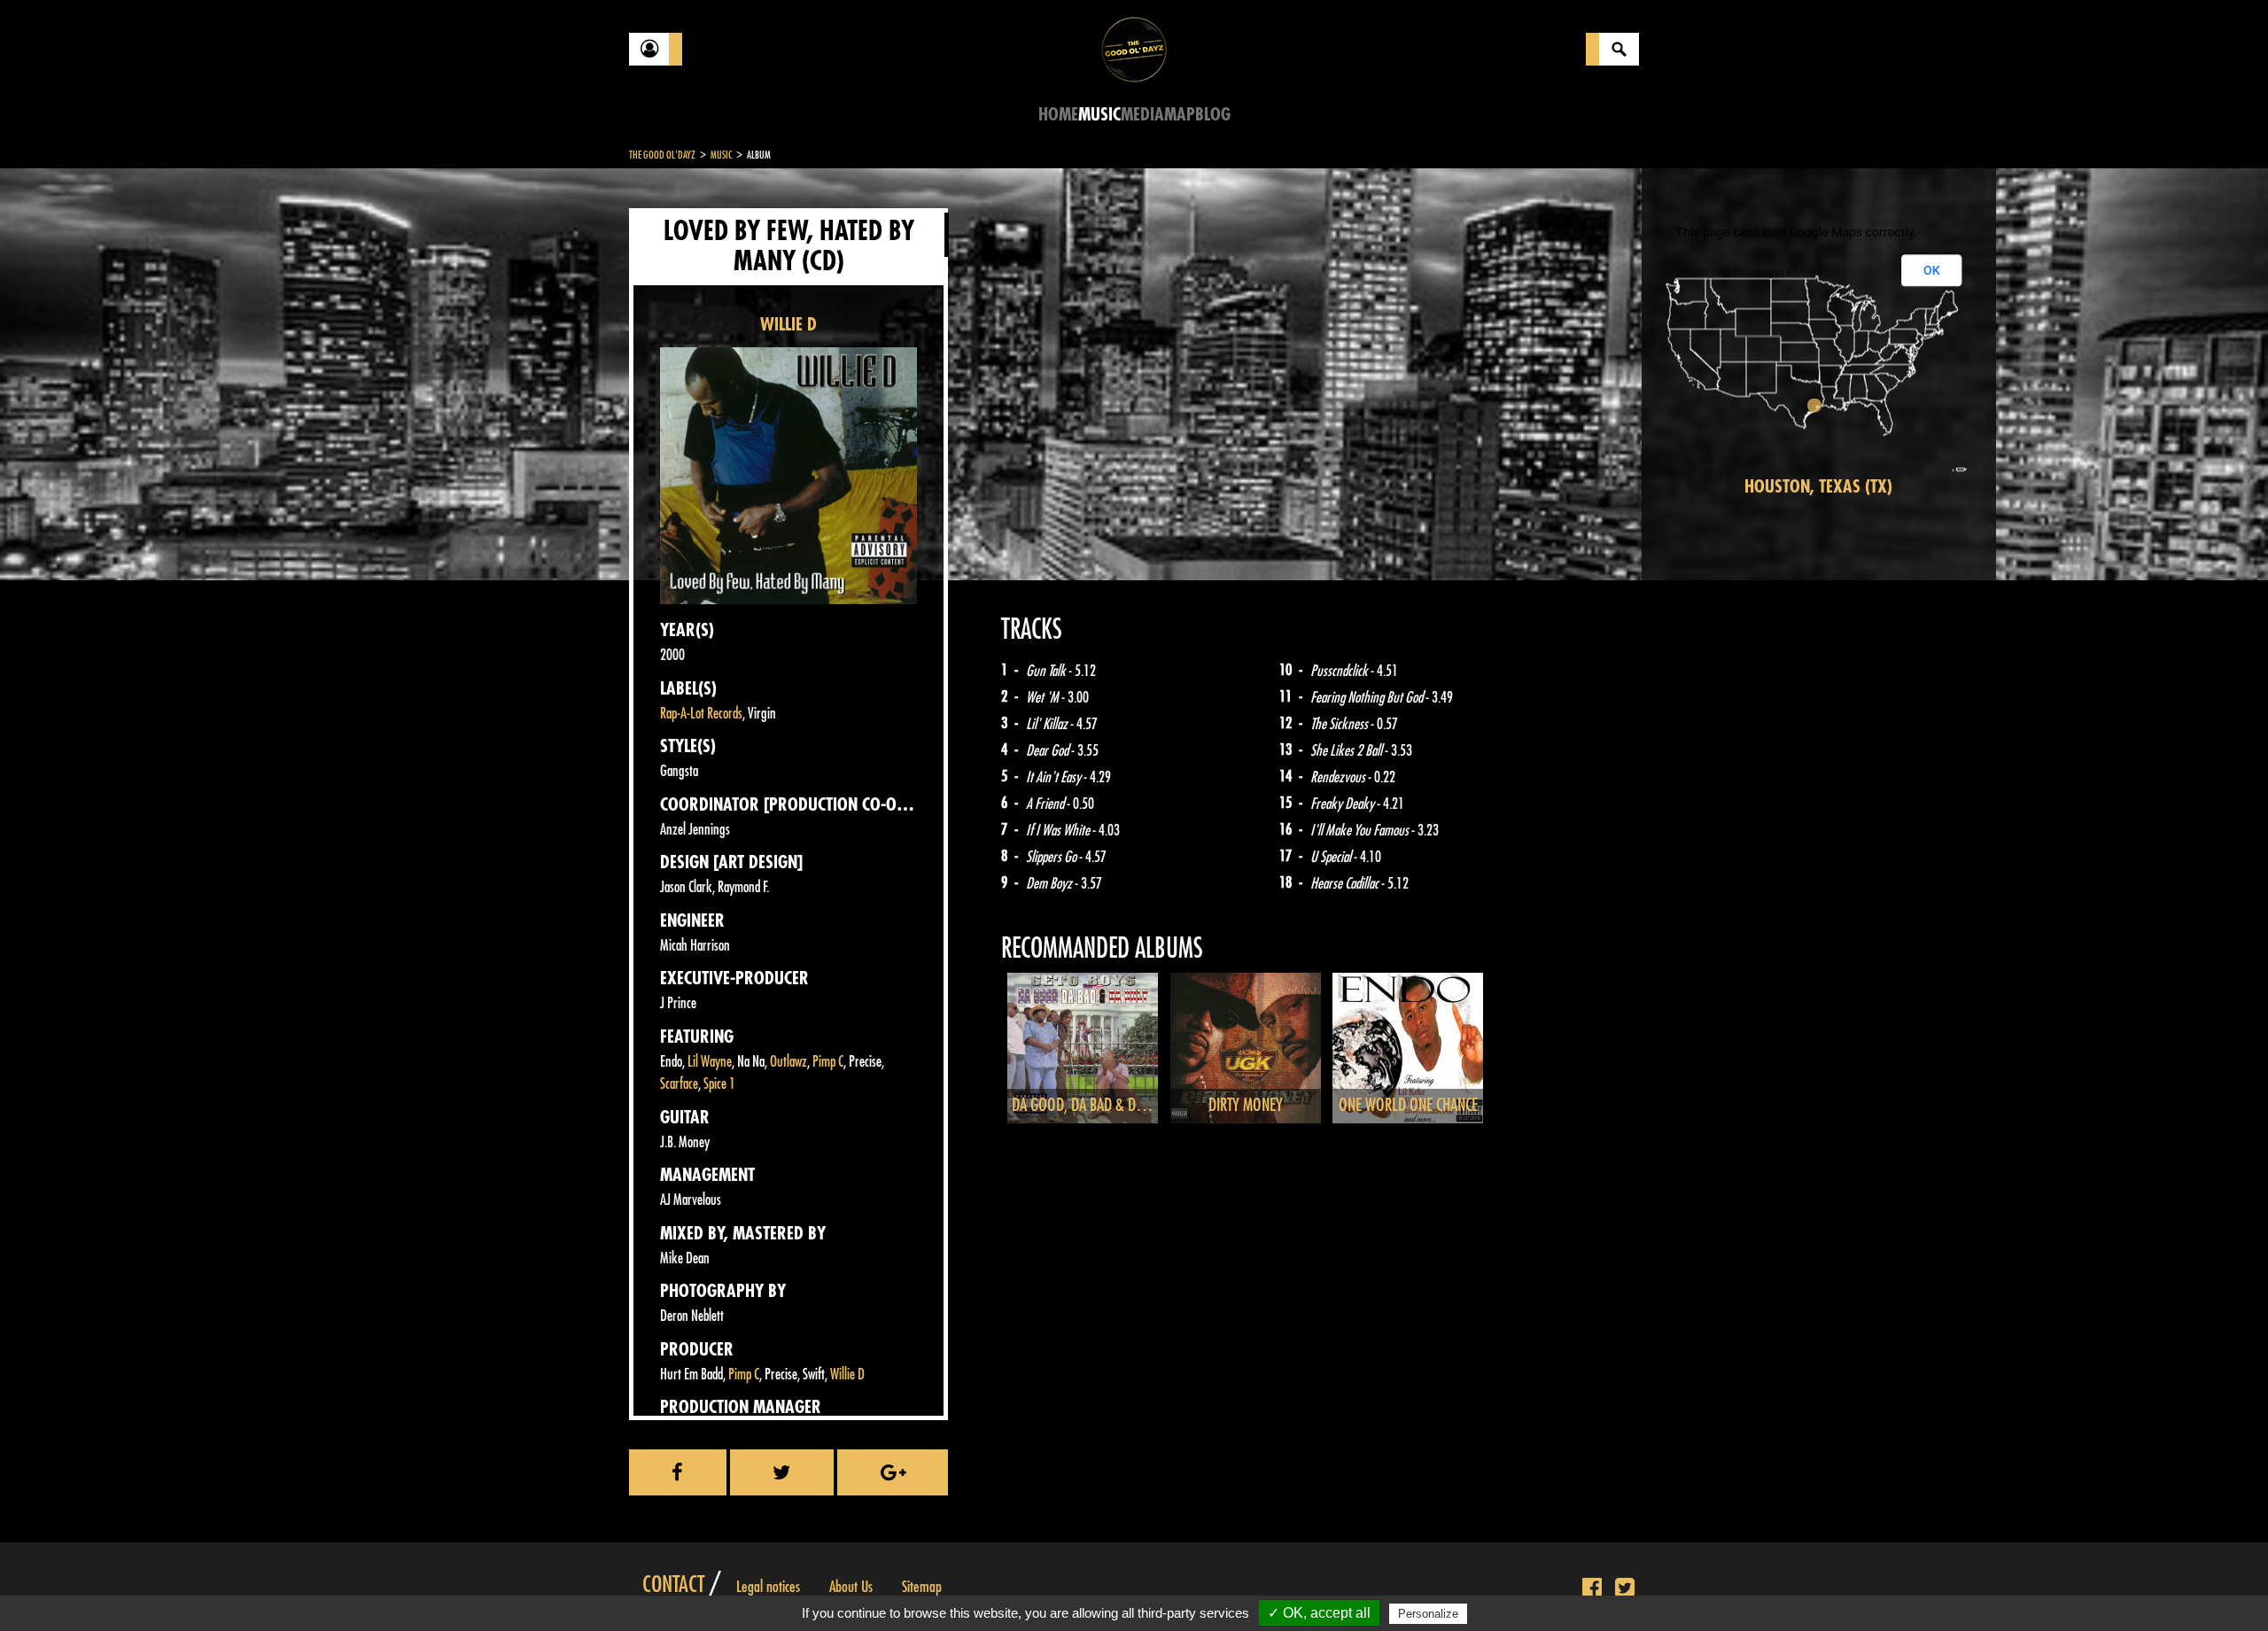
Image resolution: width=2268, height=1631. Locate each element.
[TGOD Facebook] (1592, 1588)
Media (1142, 115)
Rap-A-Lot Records (701, 714)
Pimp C (828, 1062)
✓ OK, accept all (1319, 1613)
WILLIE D (788, 325)
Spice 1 (719, 1084)
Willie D (847, 1375)
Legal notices (768, 1587)
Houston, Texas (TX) (1818, 487)
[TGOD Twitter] (1625, 1588)
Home (1058, 115)
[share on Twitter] (782, 1472)
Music (1099, 115)
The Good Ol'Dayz (662, 155)
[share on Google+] (893, 1472)
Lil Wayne (710, 1062)
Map (1180, 115)
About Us (851, 1587)
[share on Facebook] (678, 1472)
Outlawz (788, 1062)
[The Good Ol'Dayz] (1134, 48)
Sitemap (922, 1587)
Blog (1213, 115)
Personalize (1428, 1614)
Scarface (679, 1084)
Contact (673, 1585)
